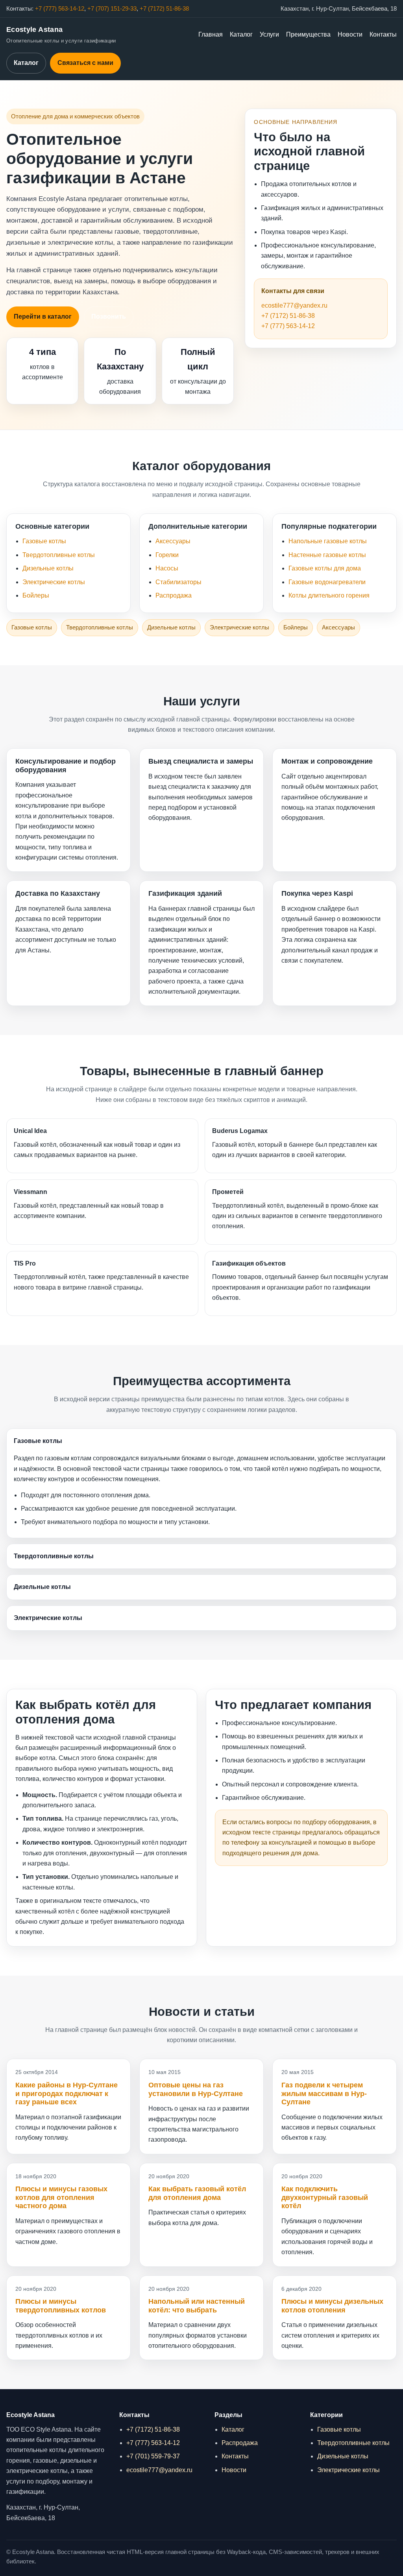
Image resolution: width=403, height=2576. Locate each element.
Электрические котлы (54, 582)
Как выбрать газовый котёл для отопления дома (197, 2193)
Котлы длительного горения (329, 595)
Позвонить (109, 316)
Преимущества (308, 34)
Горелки (167, 555)
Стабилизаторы (178, 582)
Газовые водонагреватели (327, 582)
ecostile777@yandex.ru (294, 305)
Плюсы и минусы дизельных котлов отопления (332, 2306)
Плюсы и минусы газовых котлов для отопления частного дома (61, 2197)
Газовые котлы (44, 541)
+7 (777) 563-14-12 (60, 9)
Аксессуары (173, 541)
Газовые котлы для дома (325, 568)
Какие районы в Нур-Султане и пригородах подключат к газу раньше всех (67, 2093)
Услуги (269, 34)
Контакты (383, 34)
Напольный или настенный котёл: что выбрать (197, 2306)
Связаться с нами (85, 63)
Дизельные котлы (48, 568)
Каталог (241, 34)
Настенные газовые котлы (327, 555)
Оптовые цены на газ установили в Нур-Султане (196, 2089)
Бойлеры (36, 595)
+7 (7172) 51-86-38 (164, 9)
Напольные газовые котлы (328, 541)
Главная (211, 34)
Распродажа (174, 595)
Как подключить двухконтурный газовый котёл (325, 2197)
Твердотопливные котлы (59, 555)
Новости (350, 34)
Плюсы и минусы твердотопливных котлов (61, 2306)
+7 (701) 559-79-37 (153, 2456)
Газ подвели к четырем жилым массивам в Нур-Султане (324, 2093)
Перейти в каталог (43, 316)
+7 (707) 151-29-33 (112, 9)
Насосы (167, 568)
